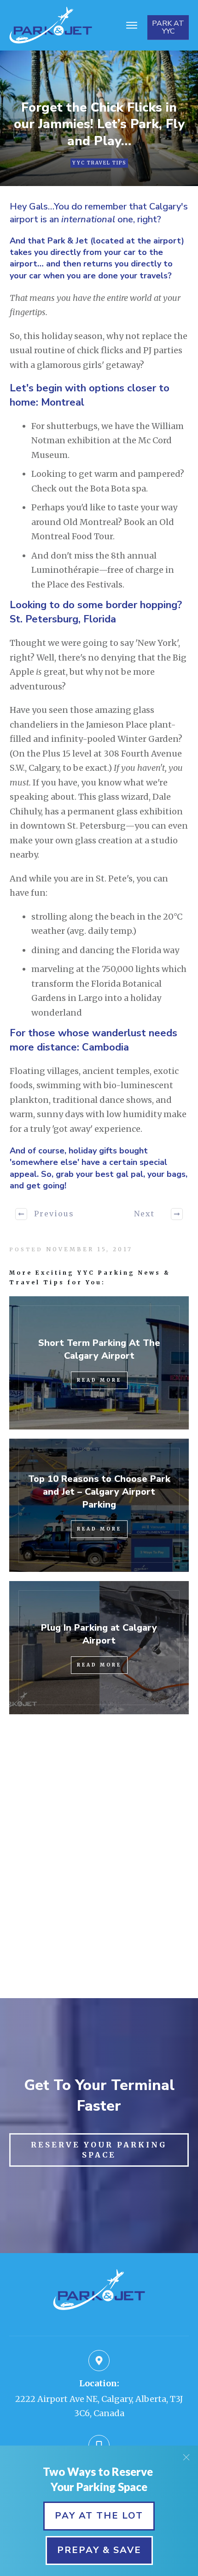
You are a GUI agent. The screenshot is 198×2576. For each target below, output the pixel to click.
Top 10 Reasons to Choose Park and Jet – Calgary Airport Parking (99, 1492)
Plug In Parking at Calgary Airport (99, 1634)
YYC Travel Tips (99, 163)
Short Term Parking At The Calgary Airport (99, 1349)
